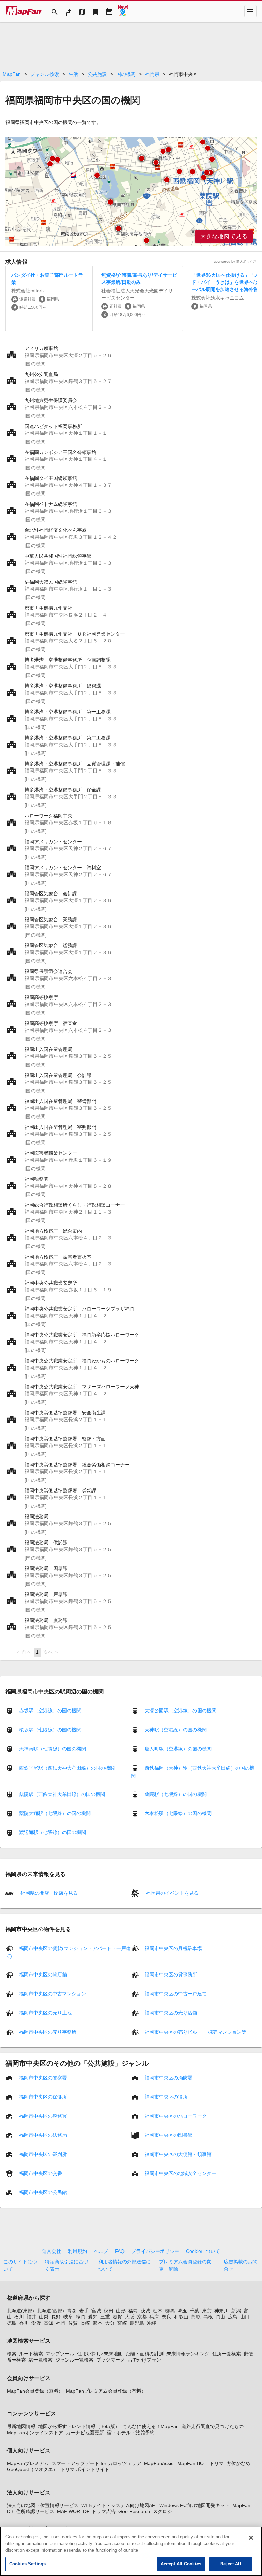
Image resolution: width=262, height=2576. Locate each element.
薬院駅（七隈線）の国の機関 (176, 1794)
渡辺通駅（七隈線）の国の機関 (53, 1832)
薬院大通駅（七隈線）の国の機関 (55, 1813)
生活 (73, 74)
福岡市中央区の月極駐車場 (173, 1948)
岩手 (84, 2311)
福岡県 (152, 74)
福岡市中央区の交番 (41, 2173)
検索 (12, 2354)
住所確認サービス (35, 2511)
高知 (48, 2323)
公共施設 (97, 74)
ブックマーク (111, 2360)
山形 (121, 2311)
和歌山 (181, 2317)
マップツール (60, 2354)
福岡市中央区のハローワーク (176, 2116)
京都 (142, 2317)
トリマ (217, 2463)
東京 (207, 2311)
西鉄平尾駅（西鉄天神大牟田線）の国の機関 (67, 1768)
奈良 (166, 2317)
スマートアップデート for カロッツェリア (96, 2463)
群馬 (170, 2311)
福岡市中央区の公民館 (43, 2192)
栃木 (158, 2311)
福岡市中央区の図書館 (169, 2135)
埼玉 (182, 2311)
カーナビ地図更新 (85, 2433)
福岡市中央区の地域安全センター (180, 2173)
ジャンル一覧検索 (74, 2360)
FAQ (120, 2251)
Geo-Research (134, 2511)
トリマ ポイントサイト (85, 2469)
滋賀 (117, 2317)
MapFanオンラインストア (35, 2433)
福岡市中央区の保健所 (43, 2096)
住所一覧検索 (227, 2354)
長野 (56, 2317)
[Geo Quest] (123, 11)
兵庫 (154, 2317)
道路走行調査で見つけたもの (213, 2426)
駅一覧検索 (41, 2360)
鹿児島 (137, 2323)
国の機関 (126, 74)
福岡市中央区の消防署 (169, 2077)
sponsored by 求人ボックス (235, 261)
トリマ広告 (104, 2511)
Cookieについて (203, 2251)
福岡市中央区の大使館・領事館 (178, 2154)
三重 (105, 2317)
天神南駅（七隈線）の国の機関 (53, 1749)
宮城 (96, 2311)
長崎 (85, 2323)
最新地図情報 (21, 2426)
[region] (131, 191)
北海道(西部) (50, 2311)
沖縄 (151, 2323)
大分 (110, 2323)
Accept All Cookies (181, 2564)
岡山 (220, 2317)
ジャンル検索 (45, 74)
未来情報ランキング (188, 2354)
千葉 (194, 2311)
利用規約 (77, 2251)
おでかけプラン (144, 2360)
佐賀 (73, 2323)
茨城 (145, 2311)
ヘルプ (101, 2251)
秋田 (108, 2311)
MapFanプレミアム (28, 2463)
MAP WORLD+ (73, 2511)
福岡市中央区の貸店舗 (43, 1974)
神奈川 (221, 2311)
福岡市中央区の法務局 (43, 2135)
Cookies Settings (27, 2564)
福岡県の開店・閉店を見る (48, 1893)
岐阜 (68, 2317)
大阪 (130, 2317)
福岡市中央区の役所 (166, 2096)
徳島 (12, 2323)
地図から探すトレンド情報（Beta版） (79, 2426)
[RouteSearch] (68, 11)
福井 (31, 2317)
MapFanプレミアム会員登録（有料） (106, 2391)
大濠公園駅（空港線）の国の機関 (180, 1711)
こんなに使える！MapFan (151, 2426)
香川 (24, 2323)
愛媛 (36, 2323)
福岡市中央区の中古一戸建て (176, 1993)
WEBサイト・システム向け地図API (119, 2505)
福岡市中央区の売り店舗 (171, 2012)
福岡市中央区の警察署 (43, 2077)
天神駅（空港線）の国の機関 (176, 1730)
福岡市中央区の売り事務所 (48, 2032)
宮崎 (122, 2323)
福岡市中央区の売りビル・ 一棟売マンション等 (195, 2032)
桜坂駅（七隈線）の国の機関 (50, 1730)
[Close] (251, 2538)
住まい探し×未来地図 (100, 2354)
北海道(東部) (20, 2311)
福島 (133, 2311)
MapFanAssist (159, 2463)
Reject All (231, 2564)
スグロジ (162, 2511)
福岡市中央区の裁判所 (43, 2154)
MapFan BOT (192, 2463)
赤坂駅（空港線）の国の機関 (50, 1711)
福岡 (61, 2323)
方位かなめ (238, 2463)
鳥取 (196, 2317)
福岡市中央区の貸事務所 (171, 1974)
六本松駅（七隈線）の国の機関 (178, 1813)
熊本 (98, 2323)
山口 (245, 2317)
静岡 (81, 2317)
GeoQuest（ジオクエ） (32, 2469)
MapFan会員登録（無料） (35, 2391)
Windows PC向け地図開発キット (194, 2505)
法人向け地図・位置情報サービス (43, 2505)
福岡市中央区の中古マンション (53, 1993)
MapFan (12, 74)
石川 (19, 2317)
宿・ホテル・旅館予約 (131, 2433)
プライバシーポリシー (155, 2251)
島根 (208, 2317)
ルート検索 (31, 2354)
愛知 (93, 2317)
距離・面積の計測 (145, 2354)
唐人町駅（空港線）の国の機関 (178, 1749)
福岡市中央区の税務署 (43, 2116)
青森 (72, 2311)
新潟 (236, 2311)
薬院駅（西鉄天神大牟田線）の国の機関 (62, 1794)
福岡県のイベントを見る (172, 1893)
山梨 (44, 2317)
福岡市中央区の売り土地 (45, 2012)
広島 (233, 2317)
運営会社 (52, 2251)
